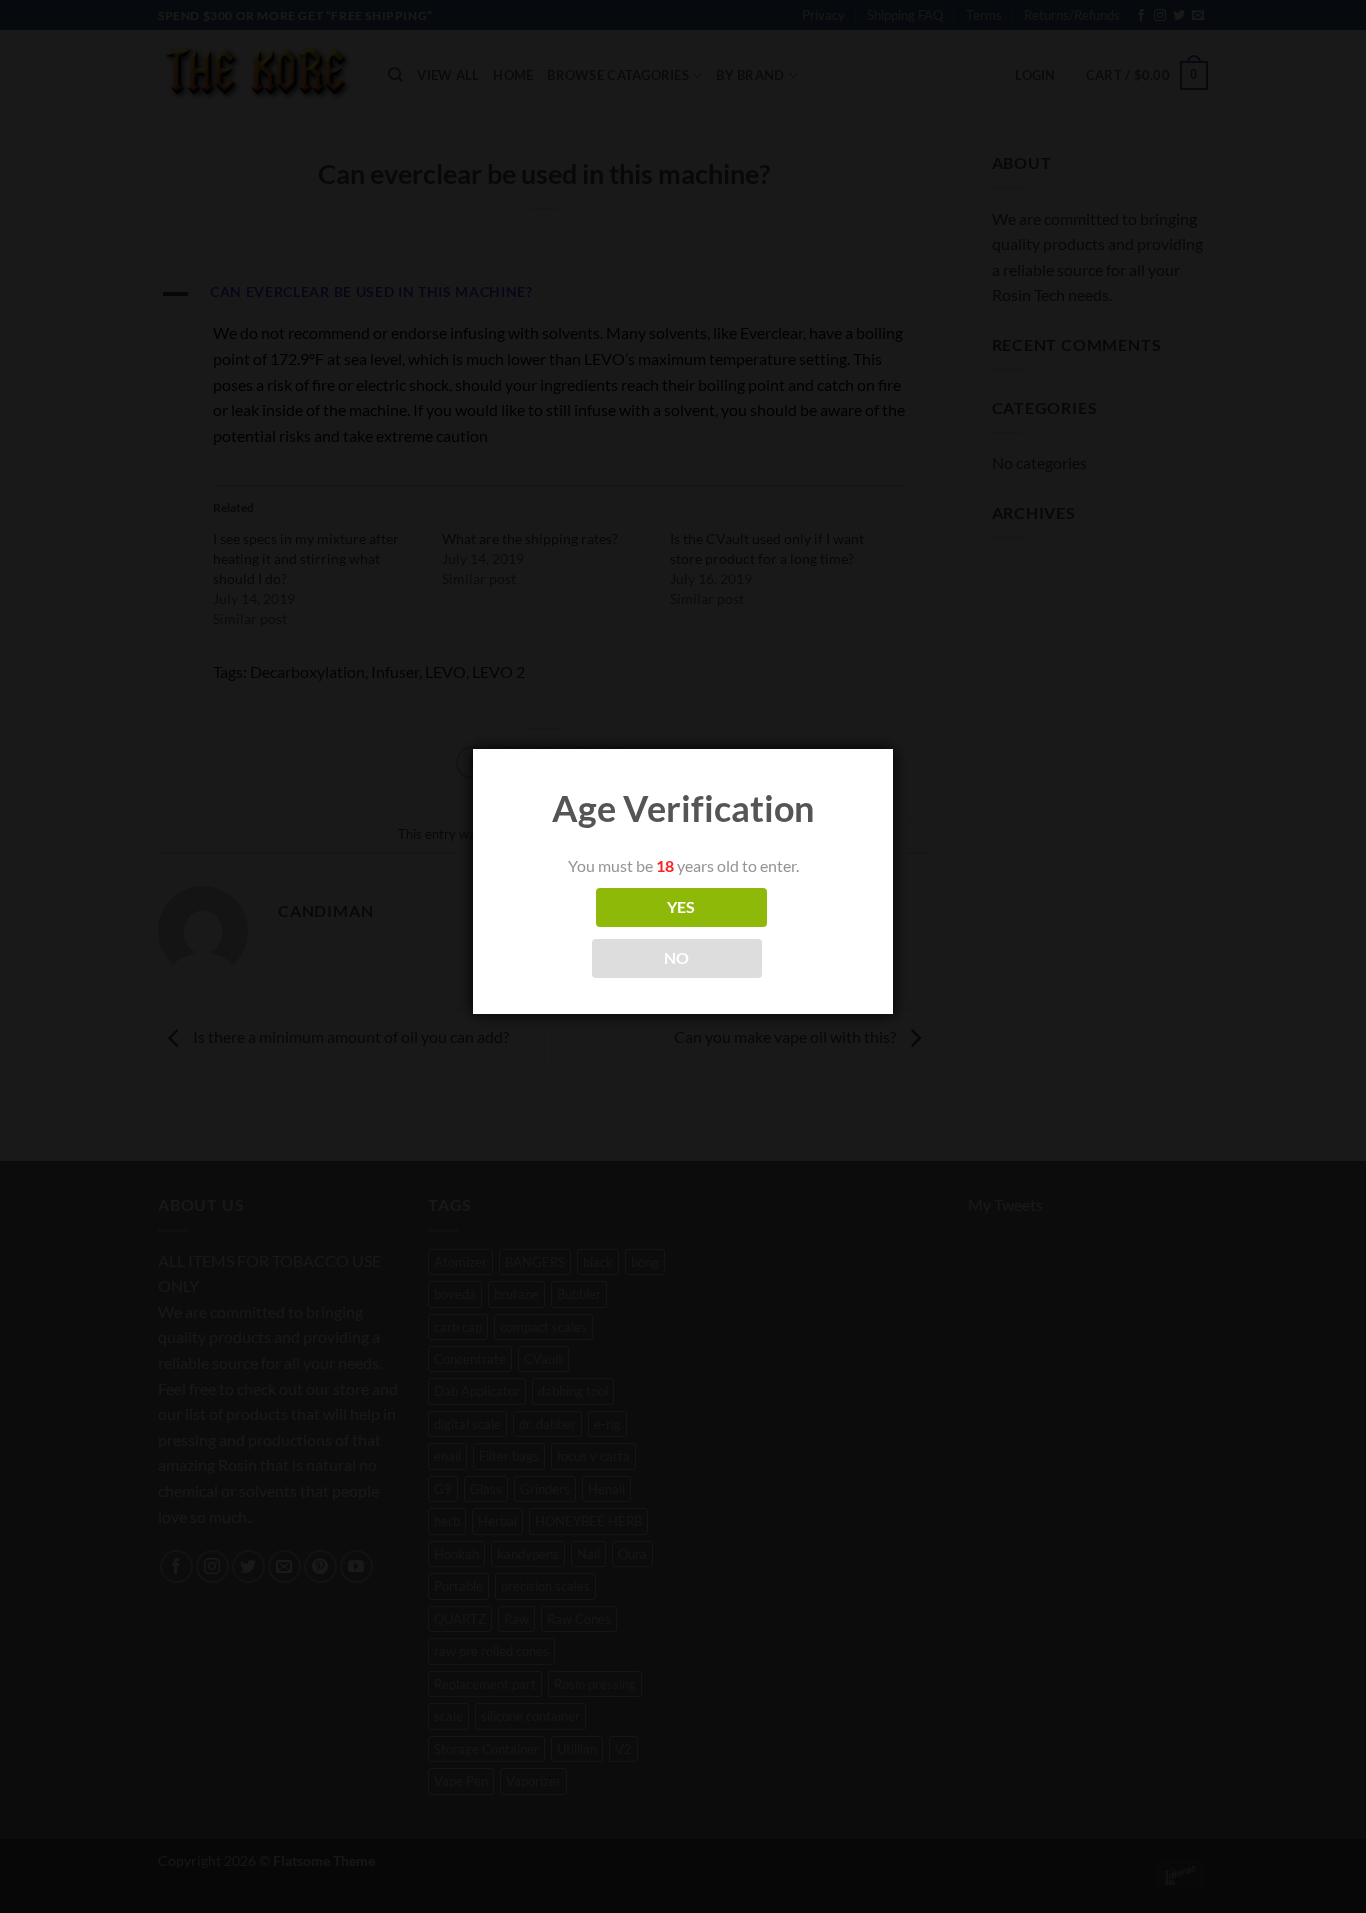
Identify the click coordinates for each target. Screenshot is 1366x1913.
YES (681, 907)
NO (677, 958)
